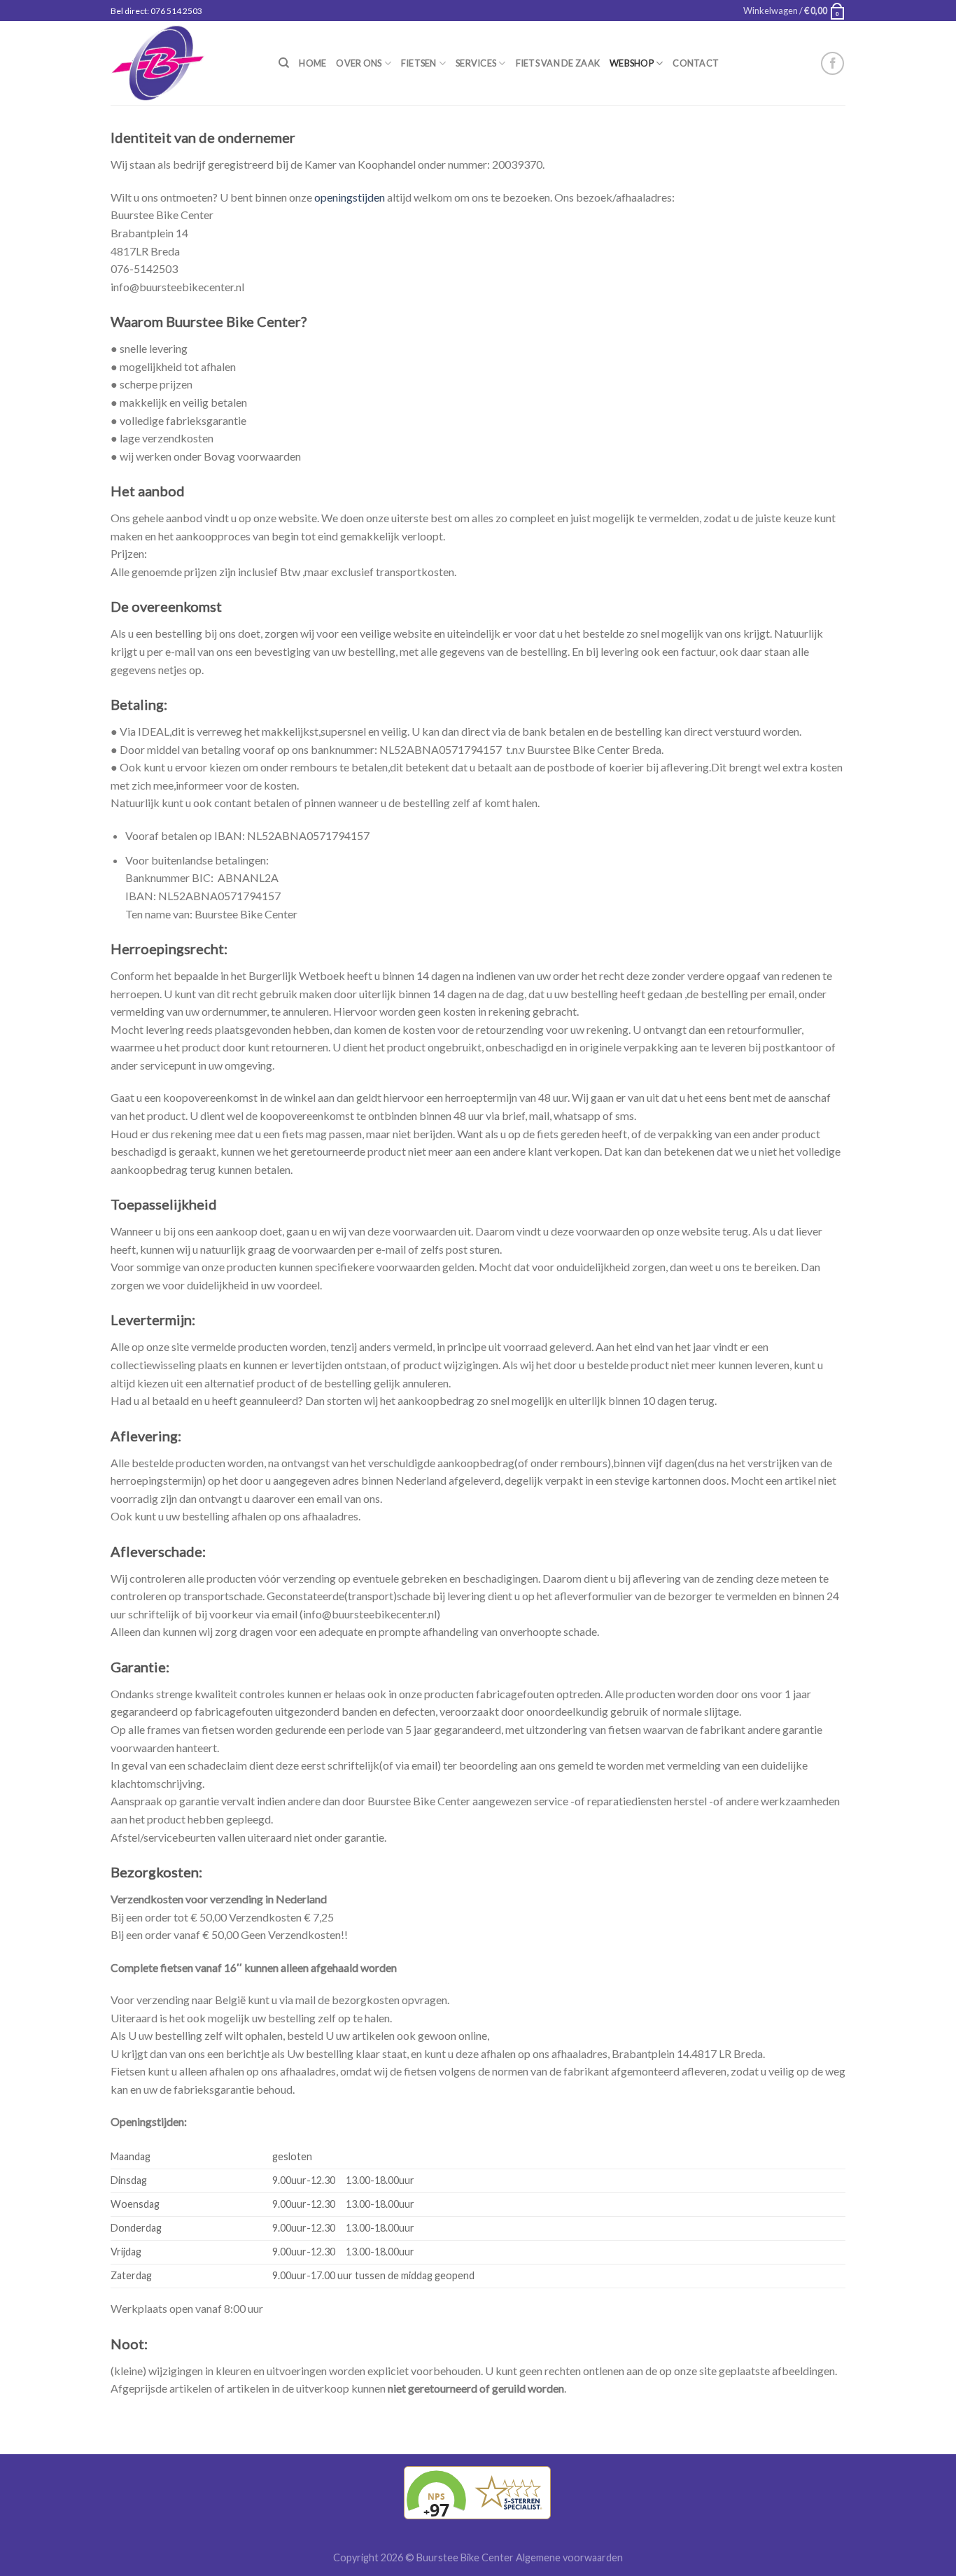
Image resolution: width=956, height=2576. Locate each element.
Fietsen (419, 63)
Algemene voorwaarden (569, 2557)
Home (312, 63)
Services (476, 63)
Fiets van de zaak (558, 63)
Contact (696, 63)
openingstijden (350, 197)
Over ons (359, 63)
